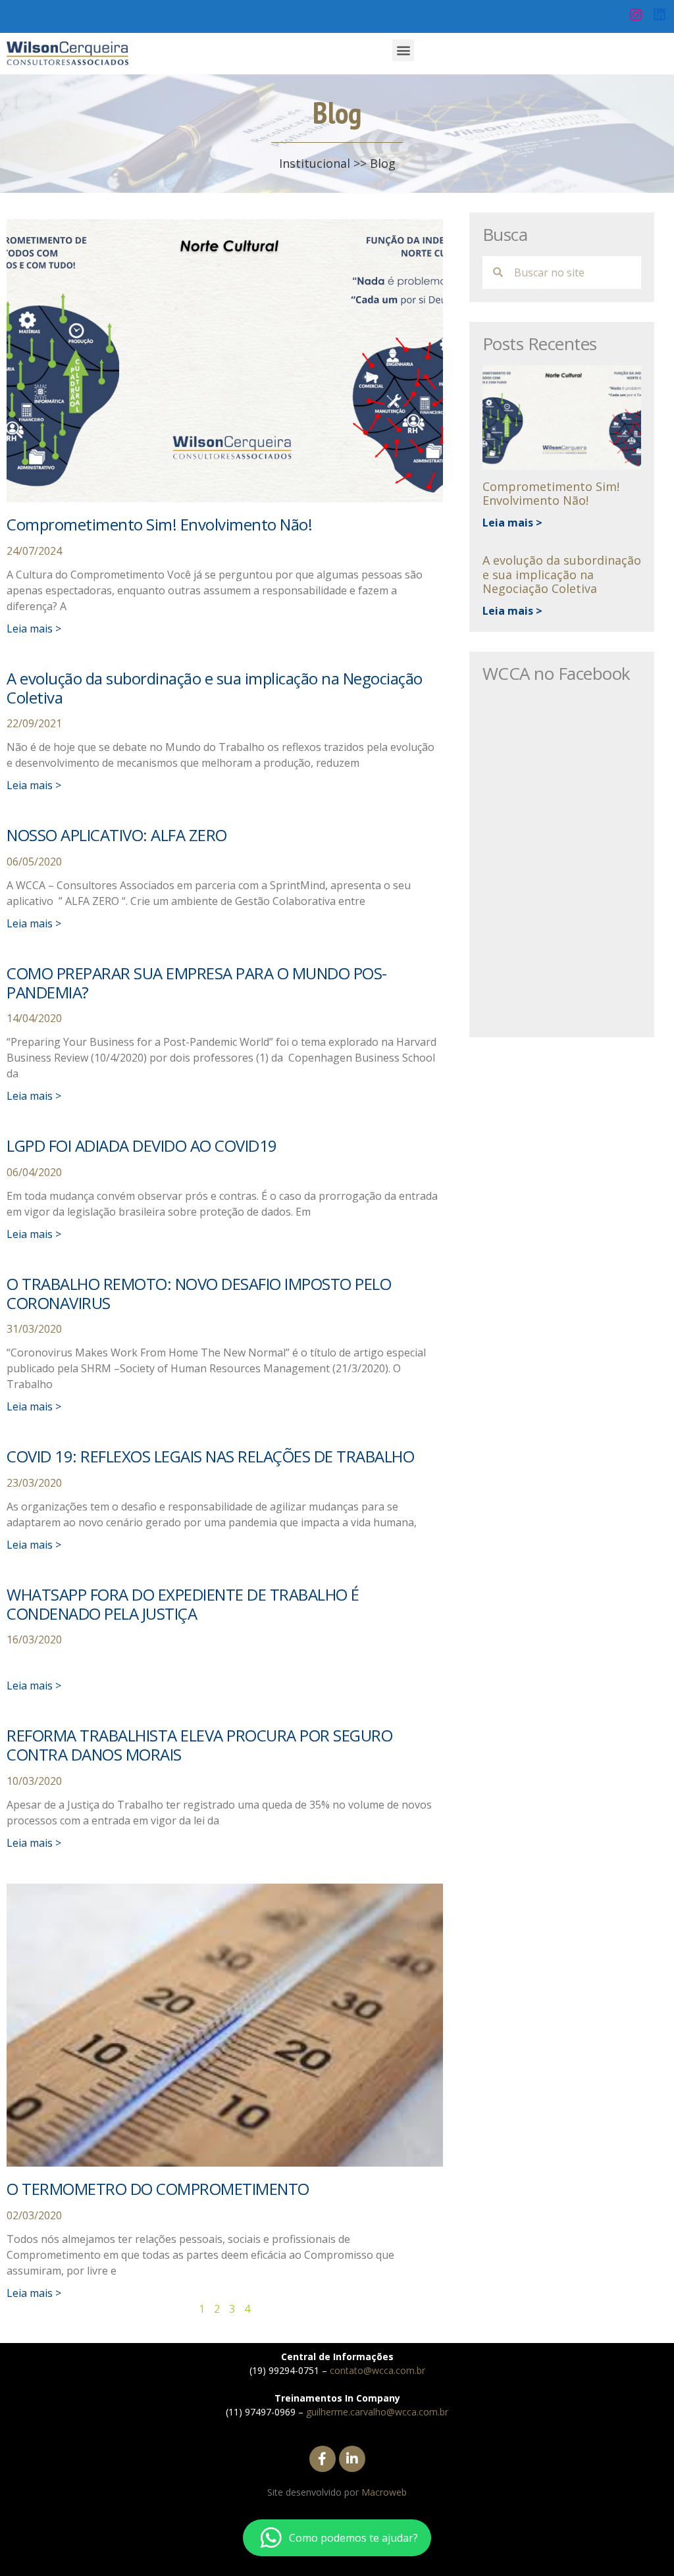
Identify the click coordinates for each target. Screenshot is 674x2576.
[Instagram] (636, 14)
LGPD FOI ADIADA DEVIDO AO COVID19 (142, 1146)
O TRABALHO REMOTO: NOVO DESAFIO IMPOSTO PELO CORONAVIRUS (199, 1293)
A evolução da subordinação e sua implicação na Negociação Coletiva (215, 688)
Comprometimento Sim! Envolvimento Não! (159, 524)
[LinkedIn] (660, 14)
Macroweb (384, 2492)
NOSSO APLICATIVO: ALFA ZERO (117, 835)
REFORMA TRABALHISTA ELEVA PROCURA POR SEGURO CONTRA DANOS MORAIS (199, 1745)
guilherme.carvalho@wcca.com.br (377, 2412)
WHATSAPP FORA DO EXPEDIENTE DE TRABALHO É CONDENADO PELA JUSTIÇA (183, 1604)
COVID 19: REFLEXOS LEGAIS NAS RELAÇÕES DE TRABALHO (210, 1456)
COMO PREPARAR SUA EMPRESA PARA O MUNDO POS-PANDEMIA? (197, 983)
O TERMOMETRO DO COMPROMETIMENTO (158, 2189)
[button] (403, 50)
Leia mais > (34, 629)
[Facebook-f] (323, 2459)
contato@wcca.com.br (377, 2370)
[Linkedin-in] (352, 2459)
